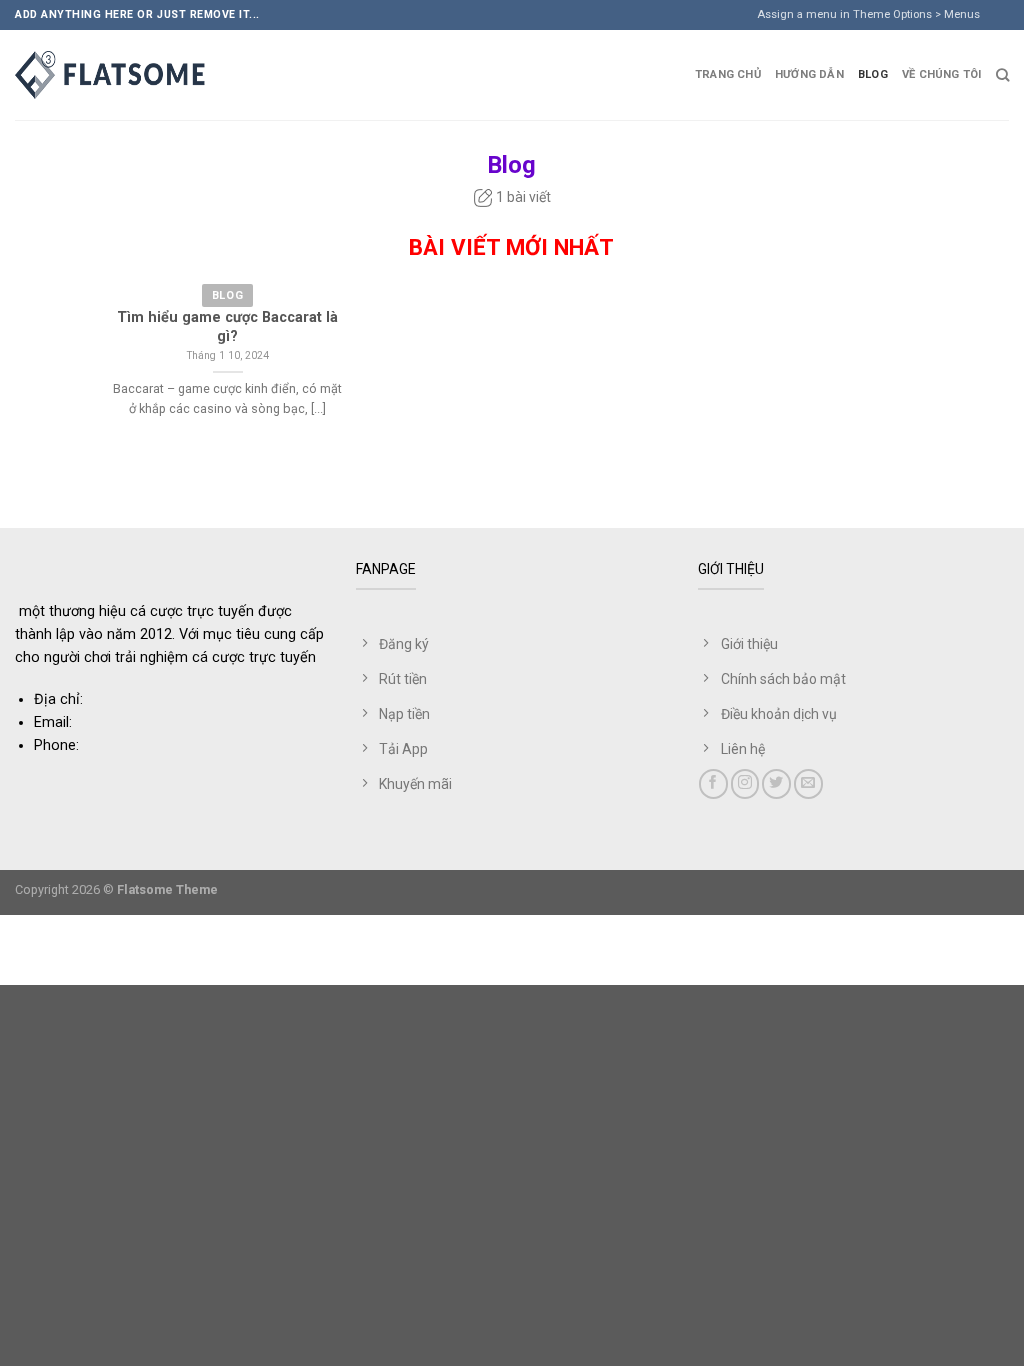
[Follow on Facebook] (713, 783)
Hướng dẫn (809, 74)
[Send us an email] (1017, 23)
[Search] (1002, 75)
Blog (873, 74)
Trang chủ (728, 74)
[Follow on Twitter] (776, 783)
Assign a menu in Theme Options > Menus (868, 14)
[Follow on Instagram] (745, 783)
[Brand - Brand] (115, 75)
